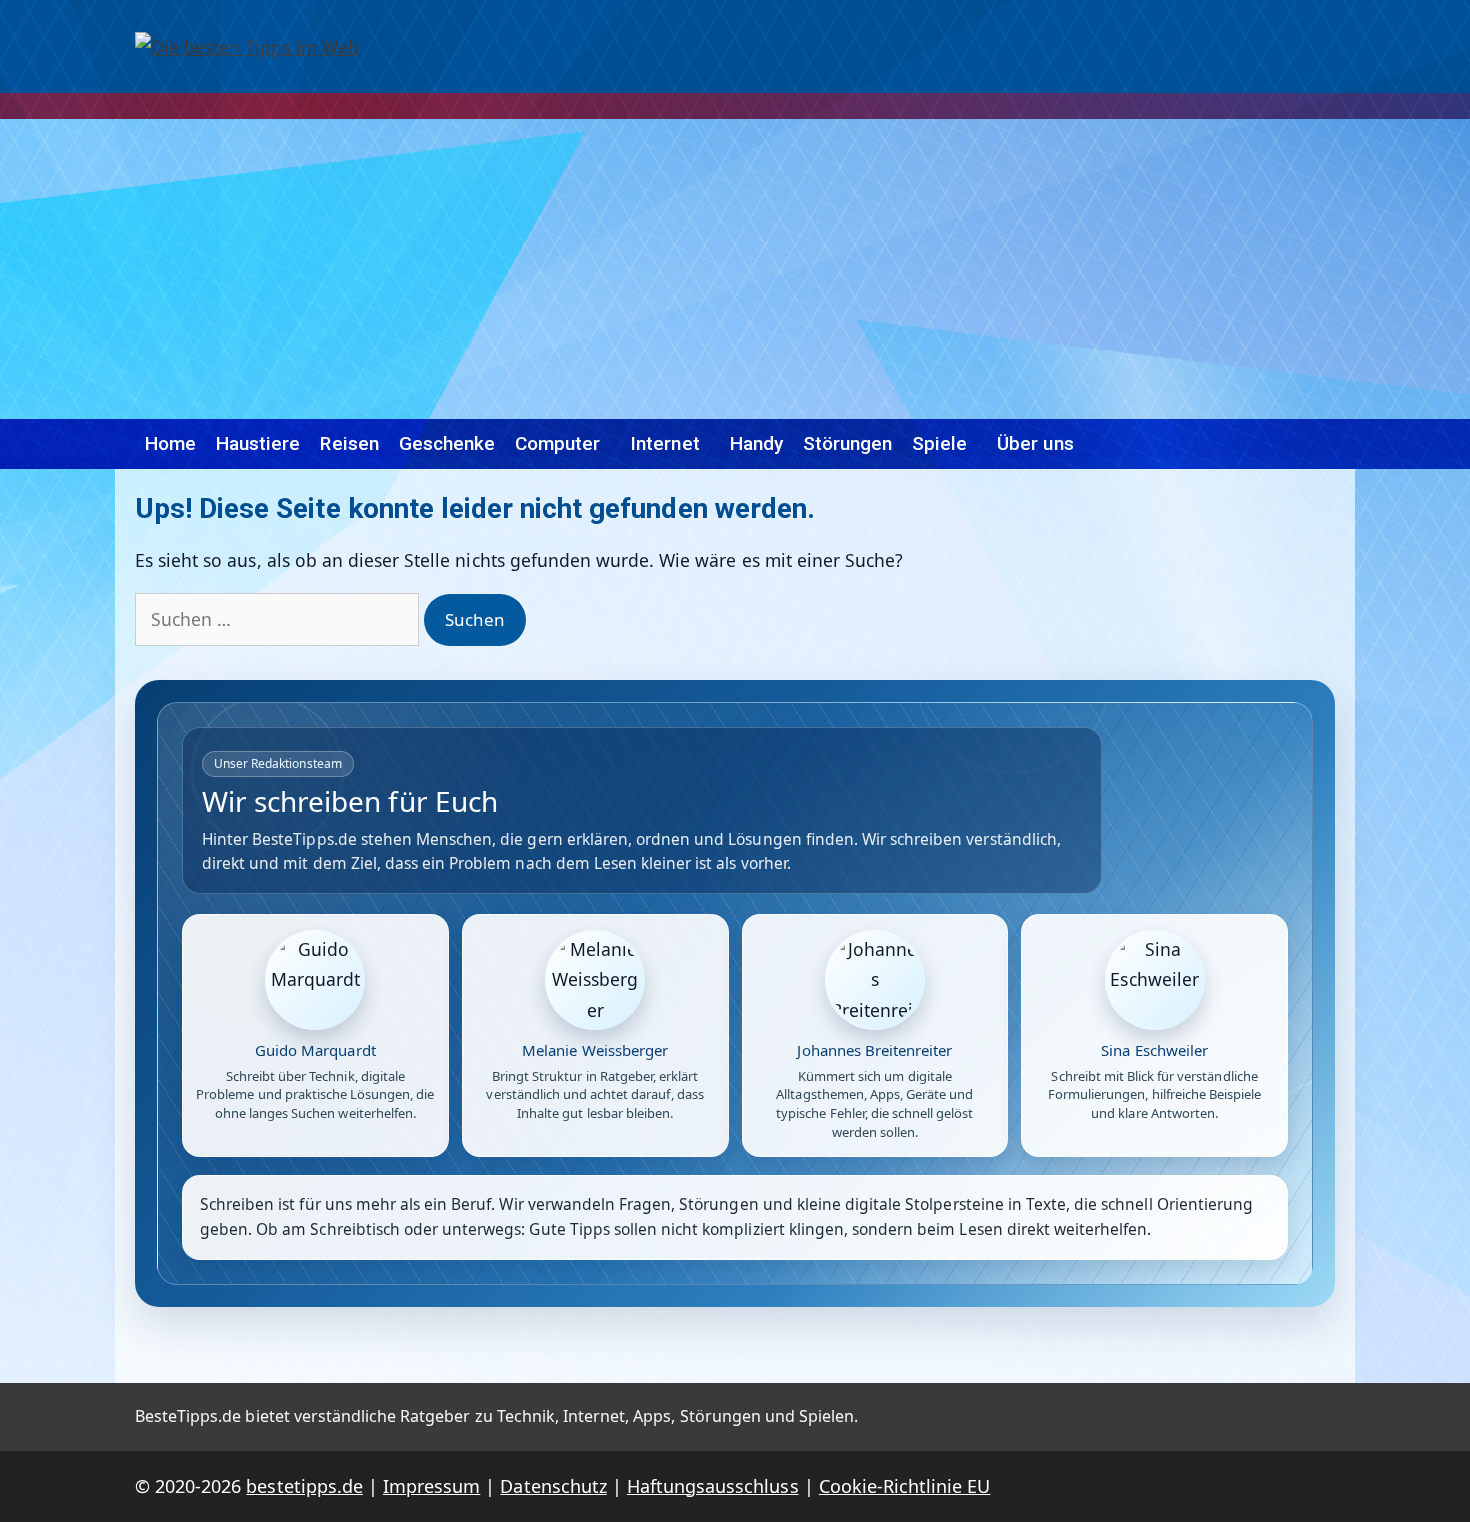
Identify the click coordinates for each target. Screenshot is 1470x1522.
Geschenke (447, 443)
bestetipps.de (304, 1486)
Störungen (847, 443)
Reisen (349, 443)
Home (170, 443)
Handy (756, 443)
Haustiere (258, 443)
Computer (557, 443)
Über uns (1035, 443)
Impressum (431, 1486)
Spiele (939, 443)
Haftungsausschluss (713, 1486)
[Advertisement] (735, 269)
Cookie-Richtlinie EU (905, 1486)
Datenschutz (553, 1486)
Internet (664, 443)
